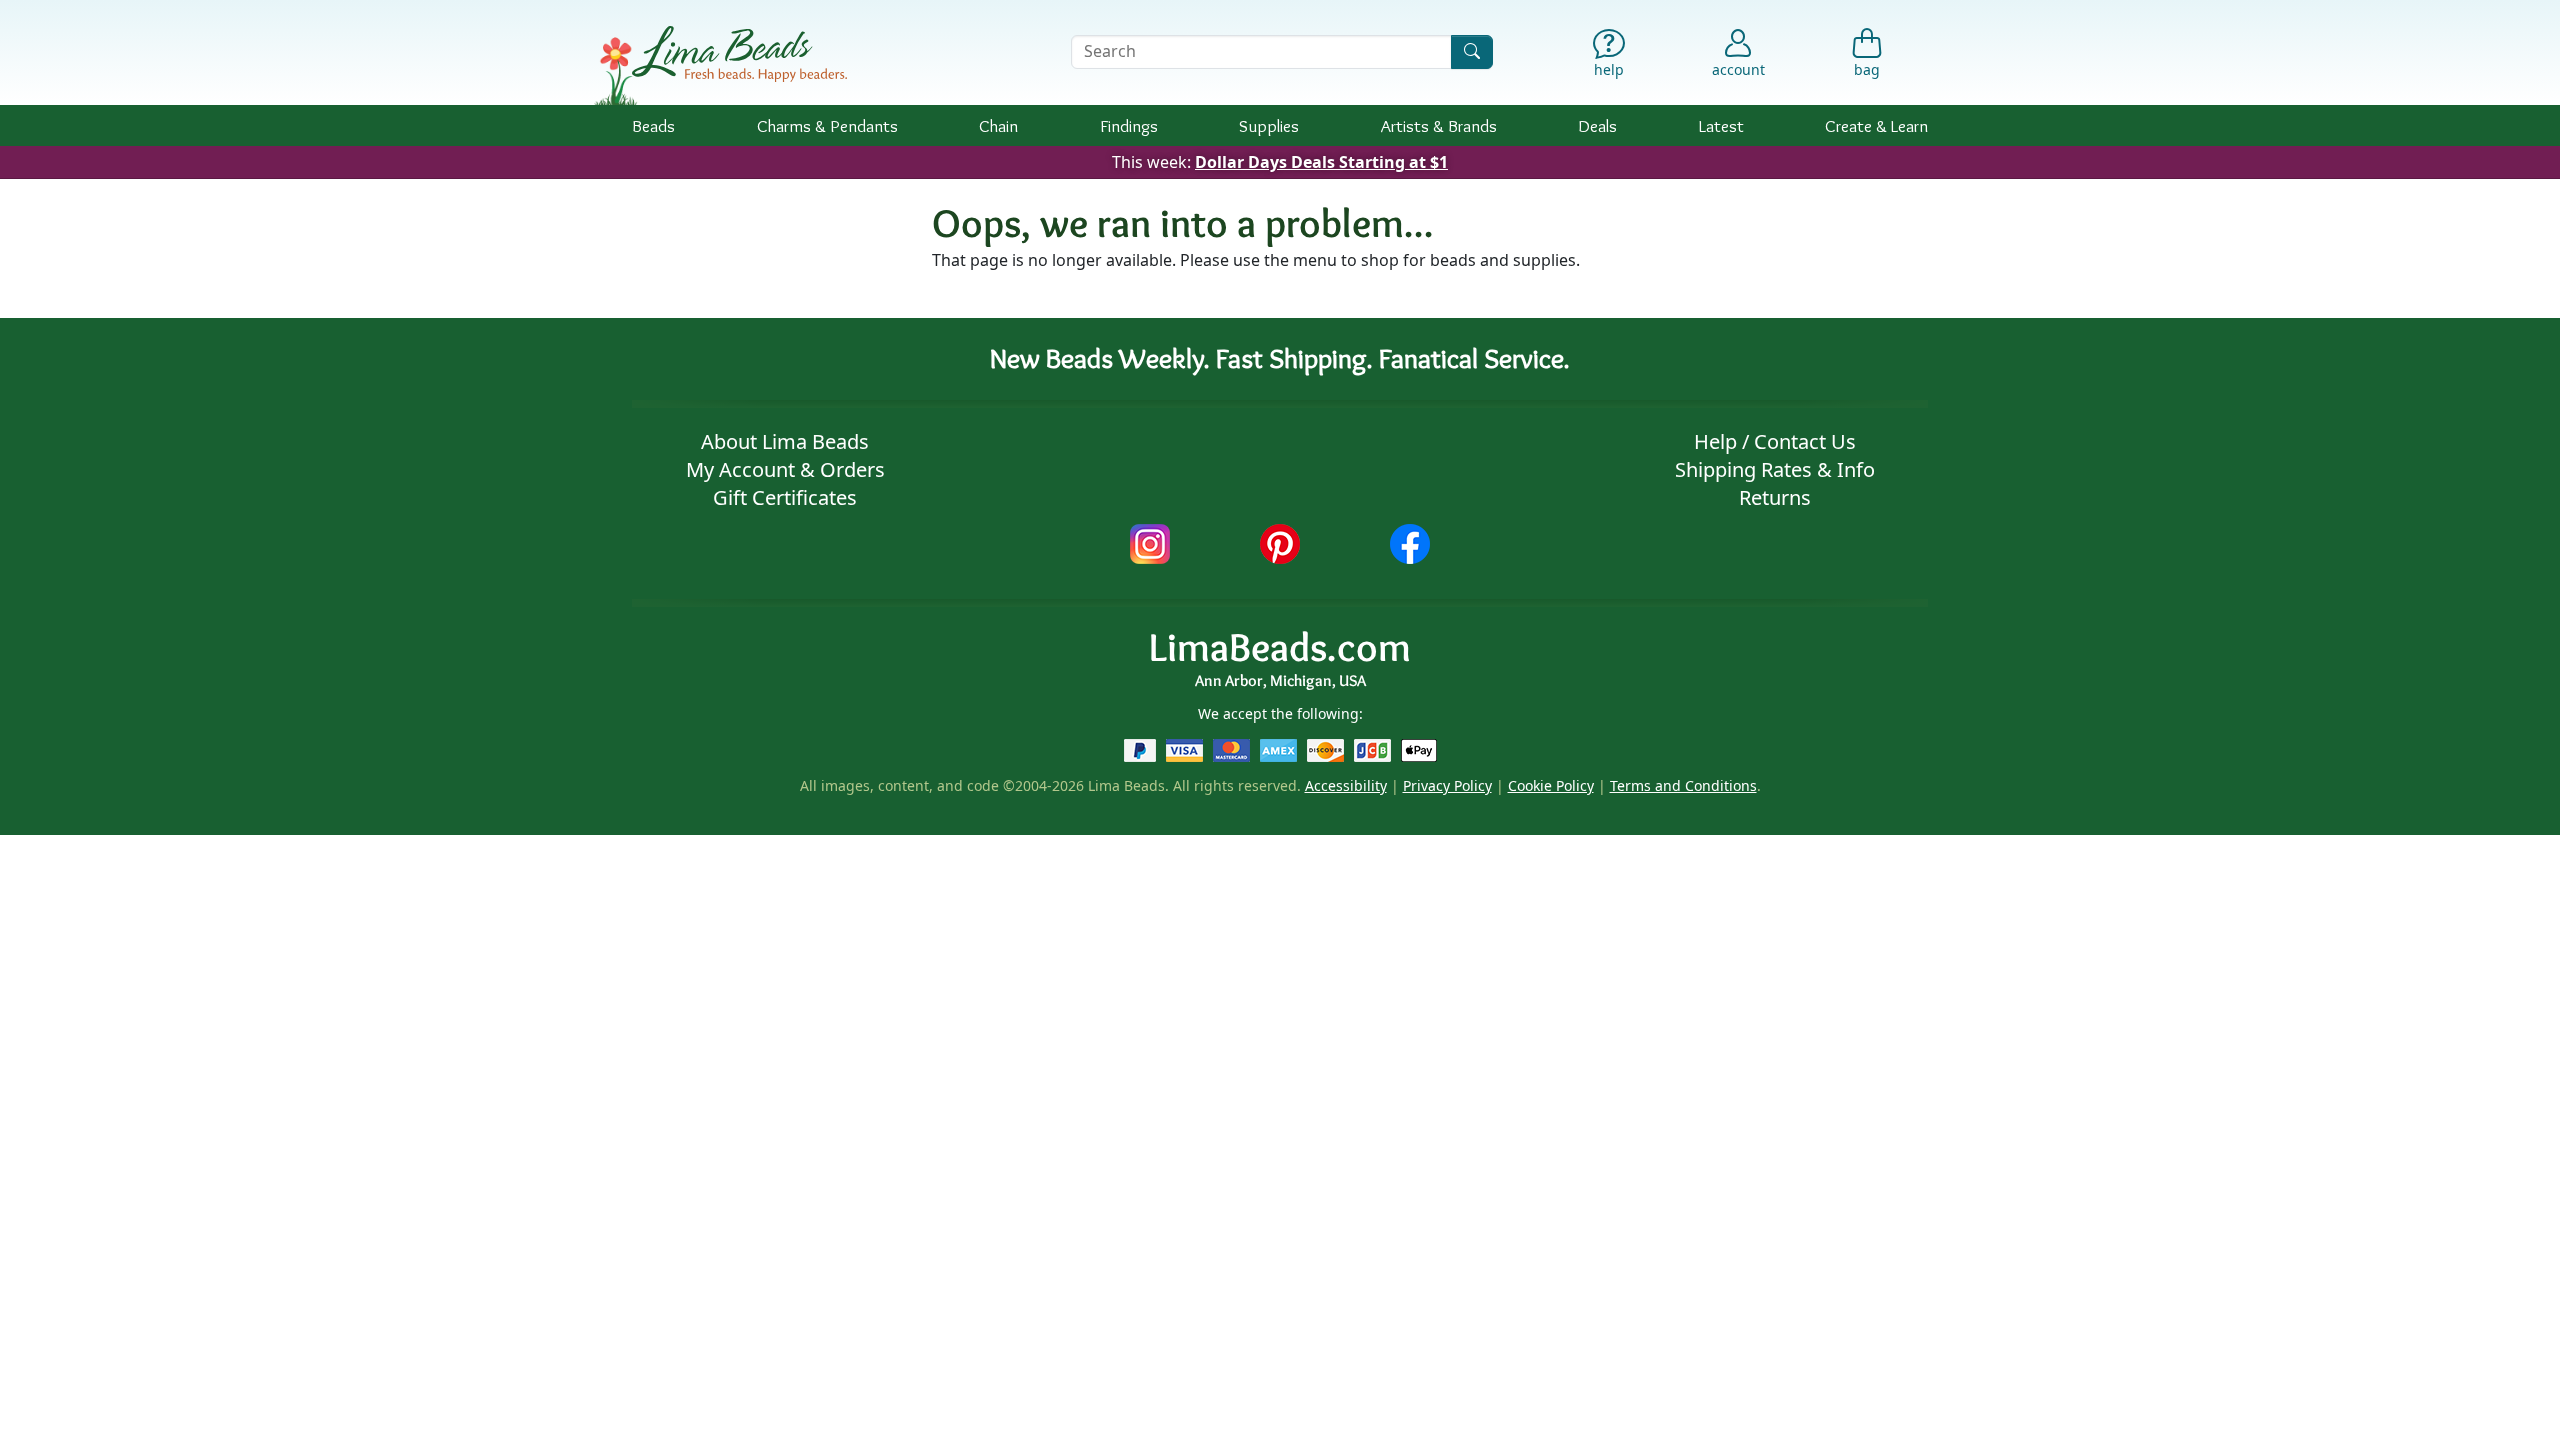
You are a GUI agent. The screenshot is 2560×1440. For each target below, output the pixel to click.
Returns (1775, 497)
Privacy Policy (1447, 785)
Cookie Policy (1551, 785)
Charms (827, 125)
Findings (1129, 125)
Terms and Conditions (1683, 785)
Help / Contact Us (1775, 441)
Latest (1721, 125)
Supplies (1269, 125)
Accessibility (1346, 785)
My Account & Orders (785, 469)
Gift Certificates (785, 497)
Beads (653, 125)
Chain (998, 125)
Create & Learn (1876, 125)
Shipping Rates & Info (1775, 469)
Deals (1597, 125)
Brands (1439, 125)
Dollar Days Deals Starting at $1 (1321, 162)
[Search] (1472, 51)
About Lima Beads (785, 441)
